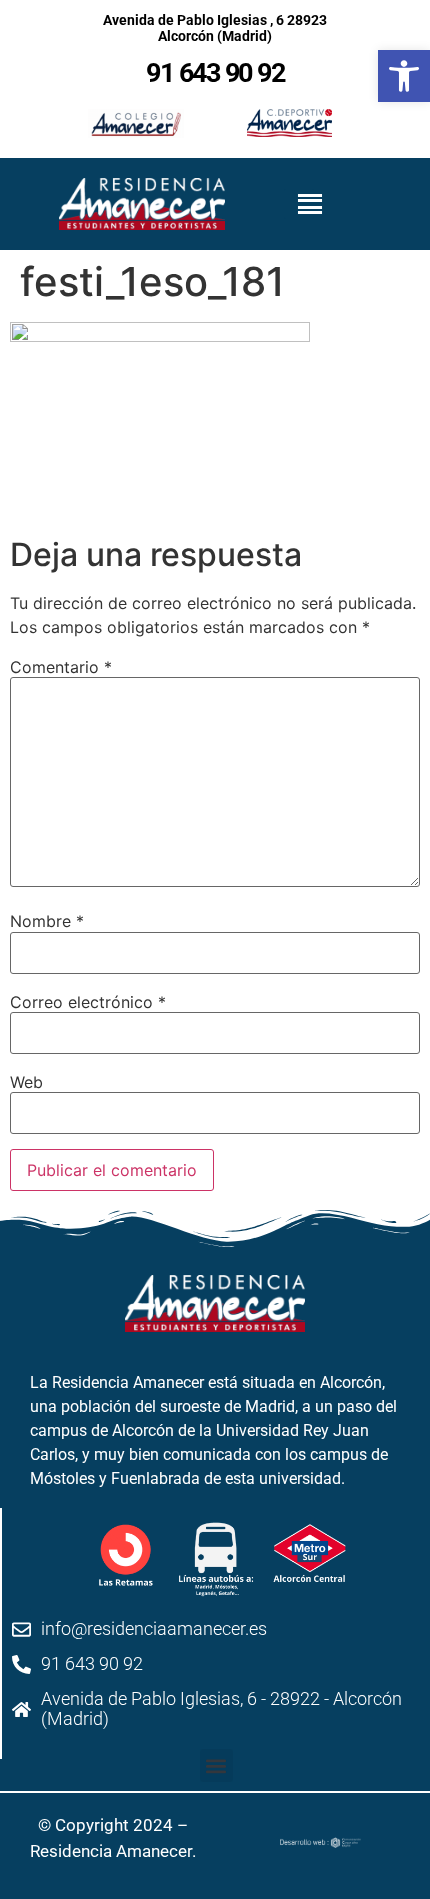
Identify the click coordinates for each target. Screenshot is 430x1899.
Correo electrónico (88, 1002)
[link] (404, 76)
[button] (216, 1765)
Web (26, 1082)
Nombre (47, 921)
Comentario (61, 667)
